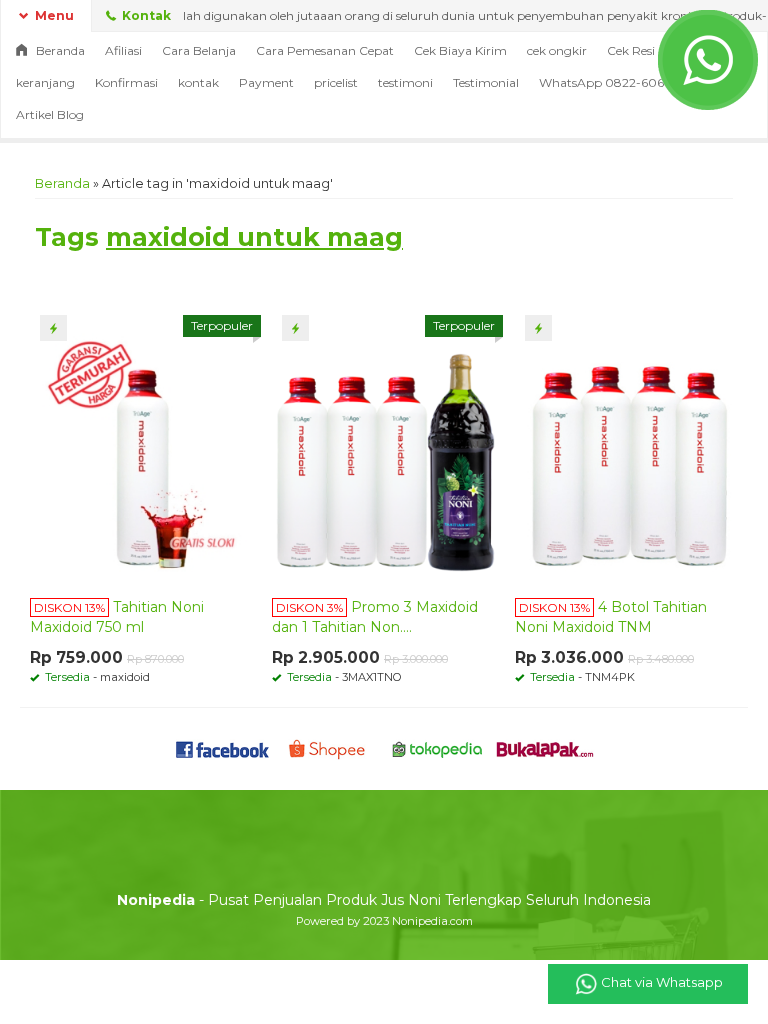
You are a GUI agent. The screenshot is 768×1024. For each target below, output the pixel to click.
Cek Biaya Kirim (460, 50)
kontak (198, 82)
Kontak (145, 15)
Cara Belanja (199, 50)
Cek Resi (631, 50)
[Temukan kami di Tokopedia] (437, 748)
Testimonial (486, 82)
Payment (266, 82)
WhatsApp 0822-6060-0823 (624, 82)
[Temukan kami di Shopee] (330, 748)
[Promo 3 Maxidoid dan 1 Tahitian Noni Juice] (383, 445)
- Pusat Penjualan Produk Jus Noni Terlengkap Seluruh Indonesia (384, 900)
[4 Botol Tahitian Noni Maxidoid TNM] (626, 445)
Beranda (59, 50)
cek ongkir (557, 50)
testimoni (405, 82)
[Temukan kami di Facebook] (222, 748)
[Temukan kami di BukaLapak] (544, 748)
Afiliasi (123, 50)
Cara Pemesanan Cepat (325, 50)
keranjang (45, 82)
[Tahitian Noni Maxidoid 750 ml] (141, 445)
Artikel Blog (50, 114)
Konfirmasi (126, 82)
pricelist (336, 82)
